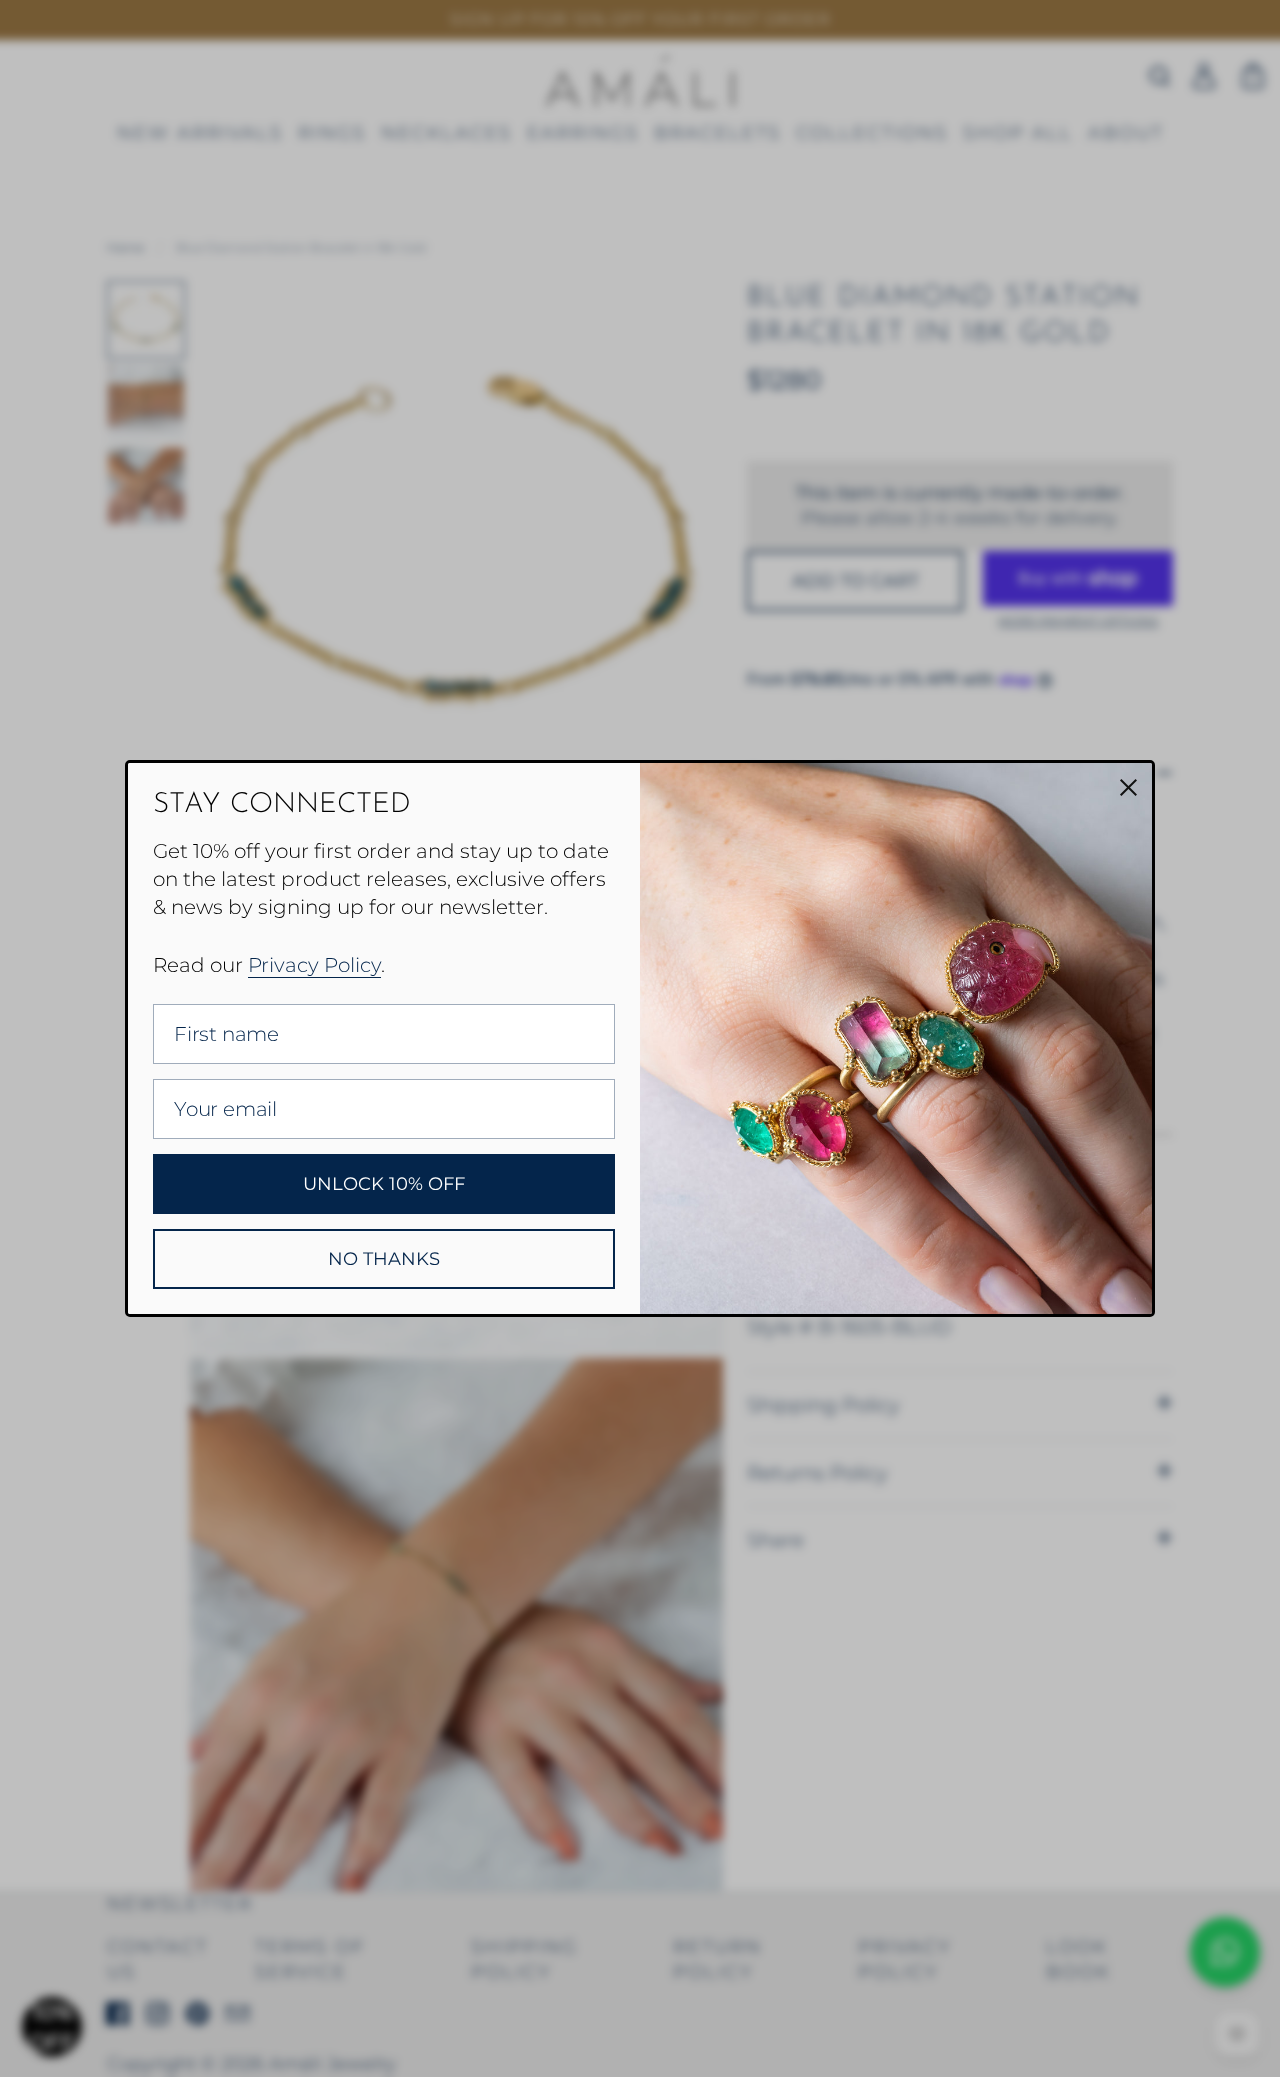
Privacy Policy (314, 965)
